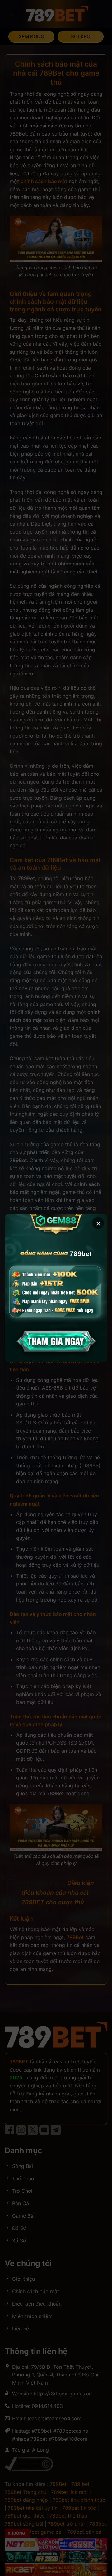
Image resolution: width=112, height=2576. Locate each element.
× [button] (98, 1223)
